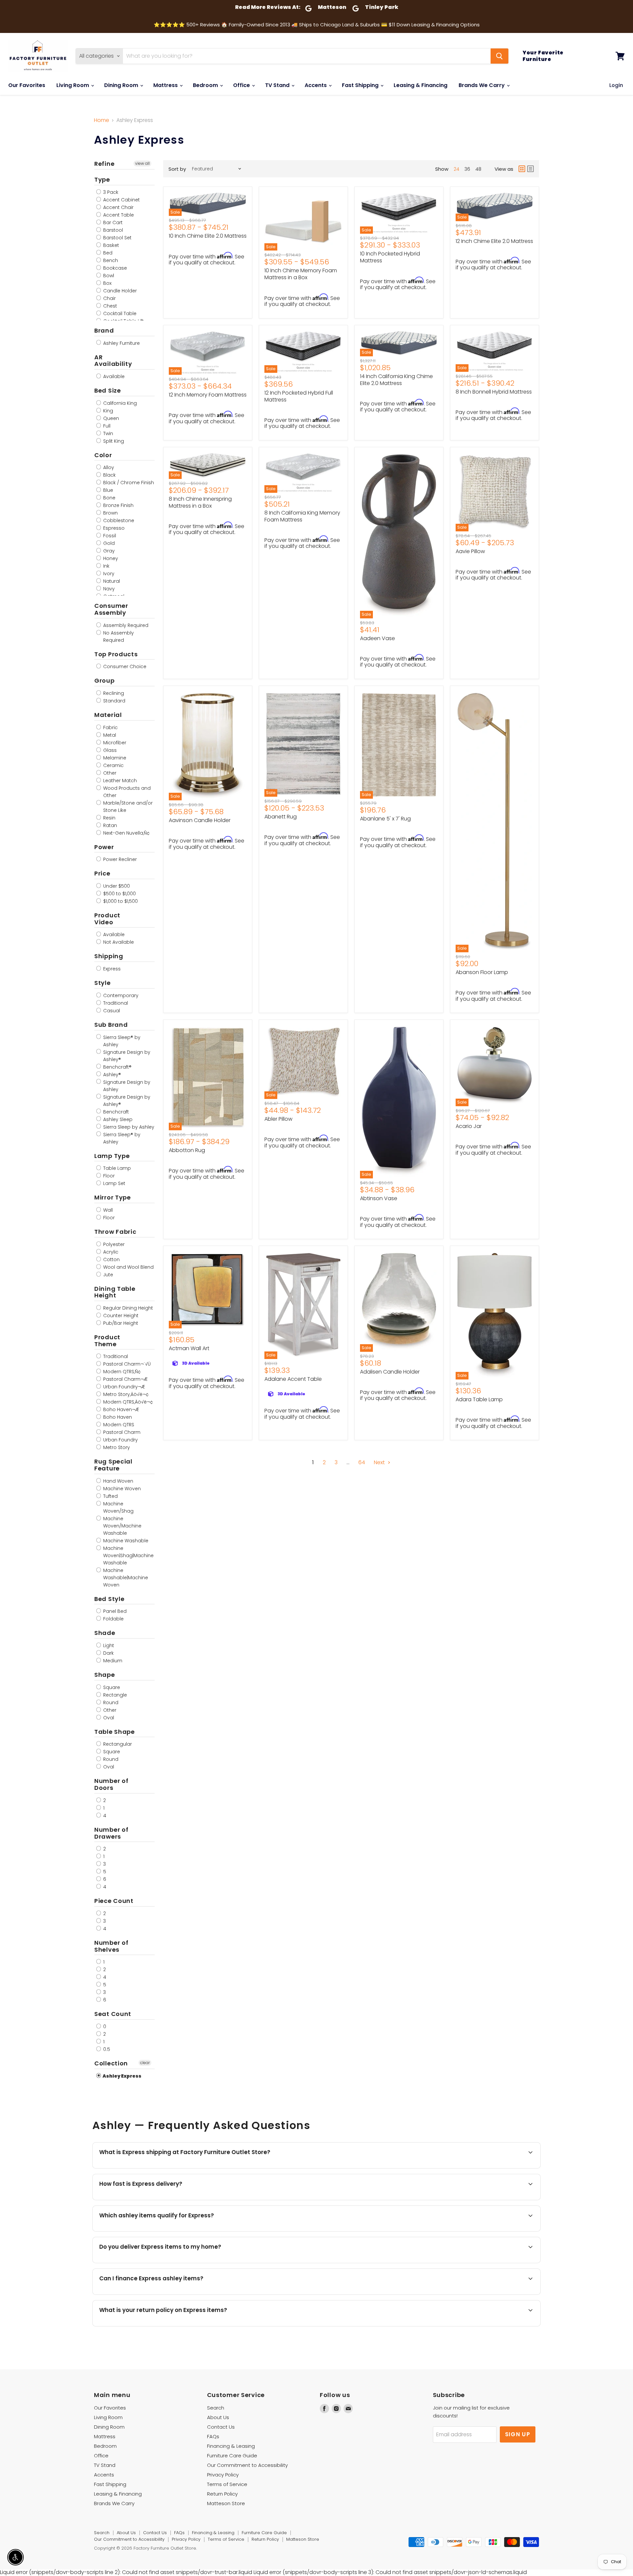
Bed (107, 253)
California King (119, 403)
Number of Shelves (111, 1946)
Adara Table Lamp (479, 1399)
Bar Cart (112, 222)
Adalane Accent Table (293, 1379)
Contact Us (221, 2427)
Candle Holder (119, 291)
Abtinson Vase (379, 1198)
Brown (110, 513)
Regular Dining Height (127, 1308)
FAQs (213, 2436)
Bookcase (114, 268)
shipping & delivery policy (435, 2262)
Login (616, 85)
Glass (109, 750)
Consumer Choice (124, 666)
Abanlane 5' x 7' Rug (385, 819)
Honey (110, 558)
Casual (111, 1011)
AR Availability (113, 361)
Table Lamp (116, 1168)
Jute (107, 1275)
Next (380, 1462)
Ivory (108, 574)
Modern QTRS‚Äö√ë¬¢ (127, 1402)
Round (110, 1703)
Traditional (115, 1003)
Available (113, 376)
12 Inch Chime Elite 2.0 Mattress (494, 241)
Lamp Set (114, 1183)
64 (362, 1462)
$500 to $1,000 (119, 894)
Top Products (116, 654)
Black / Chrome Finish (128, 483)
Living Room (73, 85)
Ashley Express (122, 2076)
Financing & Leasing (231, 2446)
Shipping (109, 956)
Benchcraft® (117, 1067)
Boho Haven (117, 1417)
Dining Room (122, 85)
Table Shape (115, 1732)
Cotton (111, 1259)
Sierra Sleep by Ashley (128, 1127)
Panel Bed (114, 1611)
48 (478, 169)
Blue (107, 490)
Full (106, 426)
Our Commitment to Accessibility (247, 2465)
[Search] (499, 56)
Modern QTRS (118, 1425)
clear (145, 2063)
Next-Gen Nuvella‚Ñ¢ (126, 833)
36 (467, 169)
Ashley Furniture (121, 343)
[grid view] (522, 169)
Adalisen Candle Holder (390, 1372)
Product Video (107, 919)
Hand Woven (118, 1481)
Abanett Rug (281, 817)
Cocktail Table (119, 313)
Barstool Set (117, 238)
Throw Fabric (115, 1232)
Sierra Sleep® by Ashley (121, 1041)
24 (456, 169)
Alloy (108, 467)
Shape (105, 1675)
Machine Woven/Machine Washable (122, 1526)
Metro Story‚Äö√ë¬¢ (125, 1394)
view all (142, 163)
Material (108, 715)
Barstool (112, 230)
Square (111, 1687)
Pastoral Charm (121, 1432)
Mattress (166, 85)
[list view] (530, 169)
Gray (108, 551)
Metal (109, 735)
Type (102, 179)
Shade (105, 1633)
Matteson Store (226, 2503)
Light (108, 1645)
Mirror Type (113, 1197)
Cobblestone (118, 520)
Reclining (113, 693)
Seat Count (113, 2014)
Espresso (113, 528)
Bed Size (108, 390)
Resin (109, 818)
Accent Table (118, 215)
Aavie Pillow (470, 551)
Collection (111, 2063)
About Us (218, 2417)
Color (103, 455)
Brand (104, 330)
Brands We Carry (482, 85)
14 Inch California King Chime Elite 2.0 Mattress (396, 380)
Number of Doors (111, 1784)
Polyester (113, 1244)
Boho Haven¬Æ (121, 1409)
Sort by (177, 169)
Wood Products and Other (126, 792)
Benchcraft (115, 1112)
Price (102, 873)
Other (109, 773)
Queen (110, 418)
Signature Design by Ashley (126, 1086)
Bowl (108, 276)
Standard (114, 701)
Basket (110, 245)
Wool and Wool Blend (128, 1267)
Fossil (109, 536)
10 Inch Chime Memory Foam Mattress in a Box (301, 274)
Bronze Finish (118, 505)
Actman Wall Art (189, 1348)
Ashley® (111, 1075)
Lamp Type (112, 1156)
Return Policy (222, 2494)
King (107, 411)
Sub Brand (111, 1025)
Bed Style (109, 1599)
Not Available (118, 942)
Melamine (114, 758)
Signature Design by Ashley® (126, 1056)
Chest (109, 306)
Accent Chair (118, 207)
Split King (113, 441)
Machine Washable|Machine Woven (125, 1578)
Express (111, 969)
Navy (108, 589)
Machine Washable (125, 1541)
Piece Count (114, 1901)
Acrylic (110, 1252)
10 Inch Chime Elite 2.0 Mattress (208, 236)
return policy (261, 2326)
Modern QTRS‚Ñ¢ (121, 1372)
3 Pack (110, 192)
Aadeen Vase (377, 638)
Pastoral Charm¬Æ (125, 1379)
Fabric (110, 727)
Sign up (518, 2434)
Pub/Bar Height (120, 1323)
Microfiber (114, 743)
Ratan (109, 825)
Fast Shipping (361, 85)
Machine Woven (121, 1489)
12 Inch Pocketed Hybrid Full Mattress (299, 396)
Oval (108, 1718)
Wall (107, 1210)
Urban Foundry (120, 1440)
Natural (111, 581)
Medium (112, 1661)
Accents (316, 85)
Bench (110, 260)
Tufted (110, 1496)
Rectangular (117, 1744)
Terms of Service (227, 2484)
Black (109, 475)
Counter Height (120, 1316)
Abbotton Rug (187, 1150)
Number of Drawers (111, 1833)
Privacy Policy (223, 2475)
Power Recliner (119, 859)
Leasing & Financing (421, 85)
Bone (109, 498)
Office (242, 85)
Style (103, 983)
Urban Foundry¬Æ (123, 1387)
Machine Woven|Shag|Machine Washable (128, 1555)
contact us (489, 2262)
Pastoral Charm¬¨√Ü (126, 1364)
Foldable (113, 1619)
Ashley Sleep (117, 1119)
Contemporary (120, 995)
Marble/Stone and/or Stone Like (127, 807)
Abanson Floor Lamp (482, 972)
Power (104, 847)
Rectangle (114, 1695)
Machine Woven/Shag (118, 1507)
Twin (107, 433)
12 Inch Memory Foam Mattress (208, 395)
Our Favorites (27, 85)
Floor (108, 1176)
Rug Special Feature (113, 1465)
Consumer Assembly (111, 609)
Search (216, 2408)
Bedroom (206, 85)
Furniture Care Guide (232, 2456)
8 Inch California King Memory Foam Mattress (302, 516)
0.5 (106, 2049)
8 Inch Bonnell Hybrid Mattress (494, 392)
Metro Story (116, 1447)
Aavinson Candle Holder (200, 820)
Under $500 (116, 886)
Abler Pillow (278, 1119)
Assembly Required (125, 625)
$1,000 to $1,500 (120, 901)
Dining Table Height (115, 1292)
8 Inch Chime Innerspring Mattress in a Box (200, 502)
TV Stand (278, 85)
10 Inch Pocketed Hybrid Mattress (390, 257)
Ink (106, 566)
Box (107, 283)
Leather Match (119, 781)
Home (102, 120)
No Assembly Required (118, 637)
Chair (109, 298)
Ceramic (113, 765)
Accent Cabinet (121, 200)
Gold (108, 543)
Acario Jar (469, 1126)
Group (105, 681)
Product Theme (107, 1341)
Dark (108, 1653)
